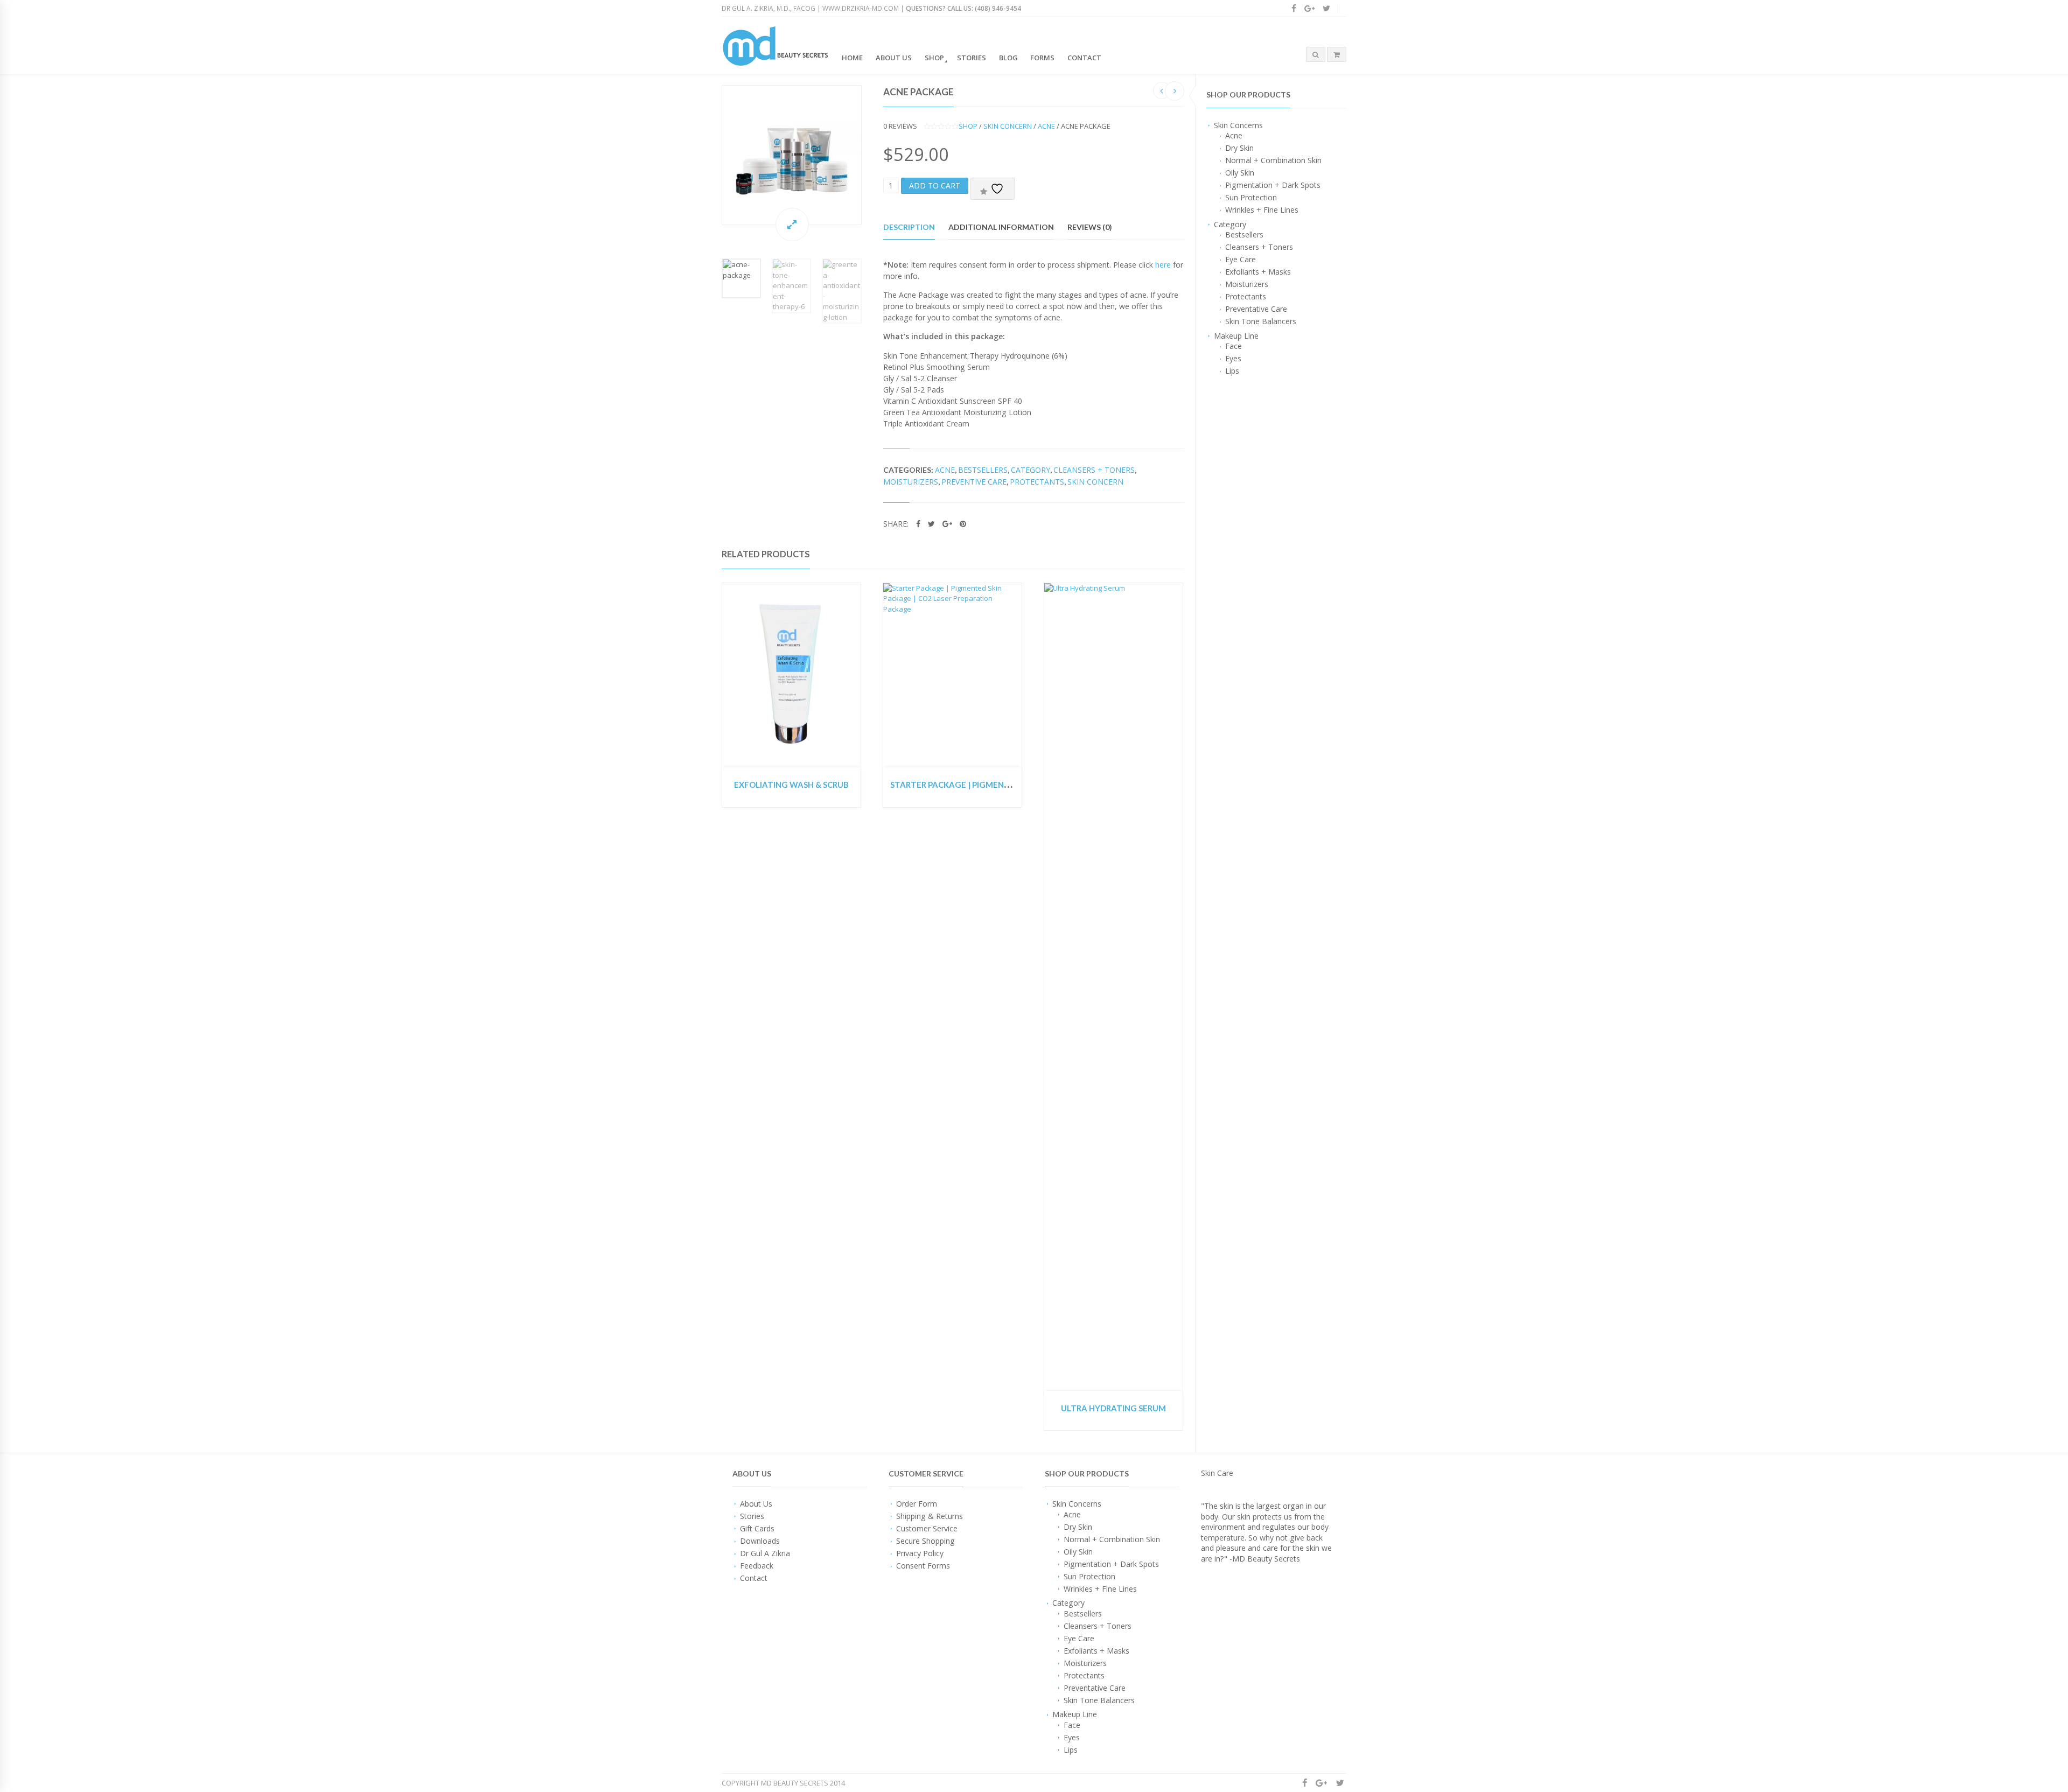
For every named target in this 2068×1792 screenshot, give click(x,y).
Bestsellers (1244, 234)
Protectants (1246, 296)
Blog (1008, 58)
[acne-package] (792, 155)
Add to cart (935, 185)
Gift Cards (757, 1528)
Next (872, 155)
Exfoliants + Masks (1258, 272)
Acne (1234, 135)
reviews (900, 126)
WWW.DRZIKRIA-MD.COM (861, 8)
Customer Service (927, 1528)
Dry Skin (1239, 148)
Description (909, 227)
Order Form (917, 1504)
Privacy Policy (920, 1553)
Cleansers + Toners (1259, 247)
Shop (934, 58)
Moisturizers (1247, 284)
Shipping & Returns (930, 1516)
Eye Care (1241, 259)
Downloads (760, 1541)
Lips (1232, 371)
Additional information (1001, 227)
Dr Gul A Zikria (765, 1553)
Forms (1042, 58)
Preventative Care (1256, 309)
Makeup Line (1236, 336)
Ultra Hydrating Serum (1113, 1408)
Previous (711, 155)
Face (1234, 346)
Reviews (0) (1090, 227)
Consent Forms (923, 1566)
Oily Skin (1240, 173)
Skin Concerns (1238, 125)
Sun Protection (1251, 197)
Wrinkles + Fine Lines (1262, 210)
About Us (894, 58)
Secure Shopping (925, 1541)
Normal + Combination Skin (1273, 160)
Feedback (757, 1566)
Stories (972, 58)
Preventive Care (974, 482)
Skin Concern (1008, 126)
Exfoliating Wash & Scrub (791, 785)
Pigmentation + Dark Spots (1273, 185)
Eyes (1233, 358)
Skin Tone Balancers (1261, 321)
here (1163, 265)
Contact (1084, 58)
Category (1230, 224)
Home (852, 58)
